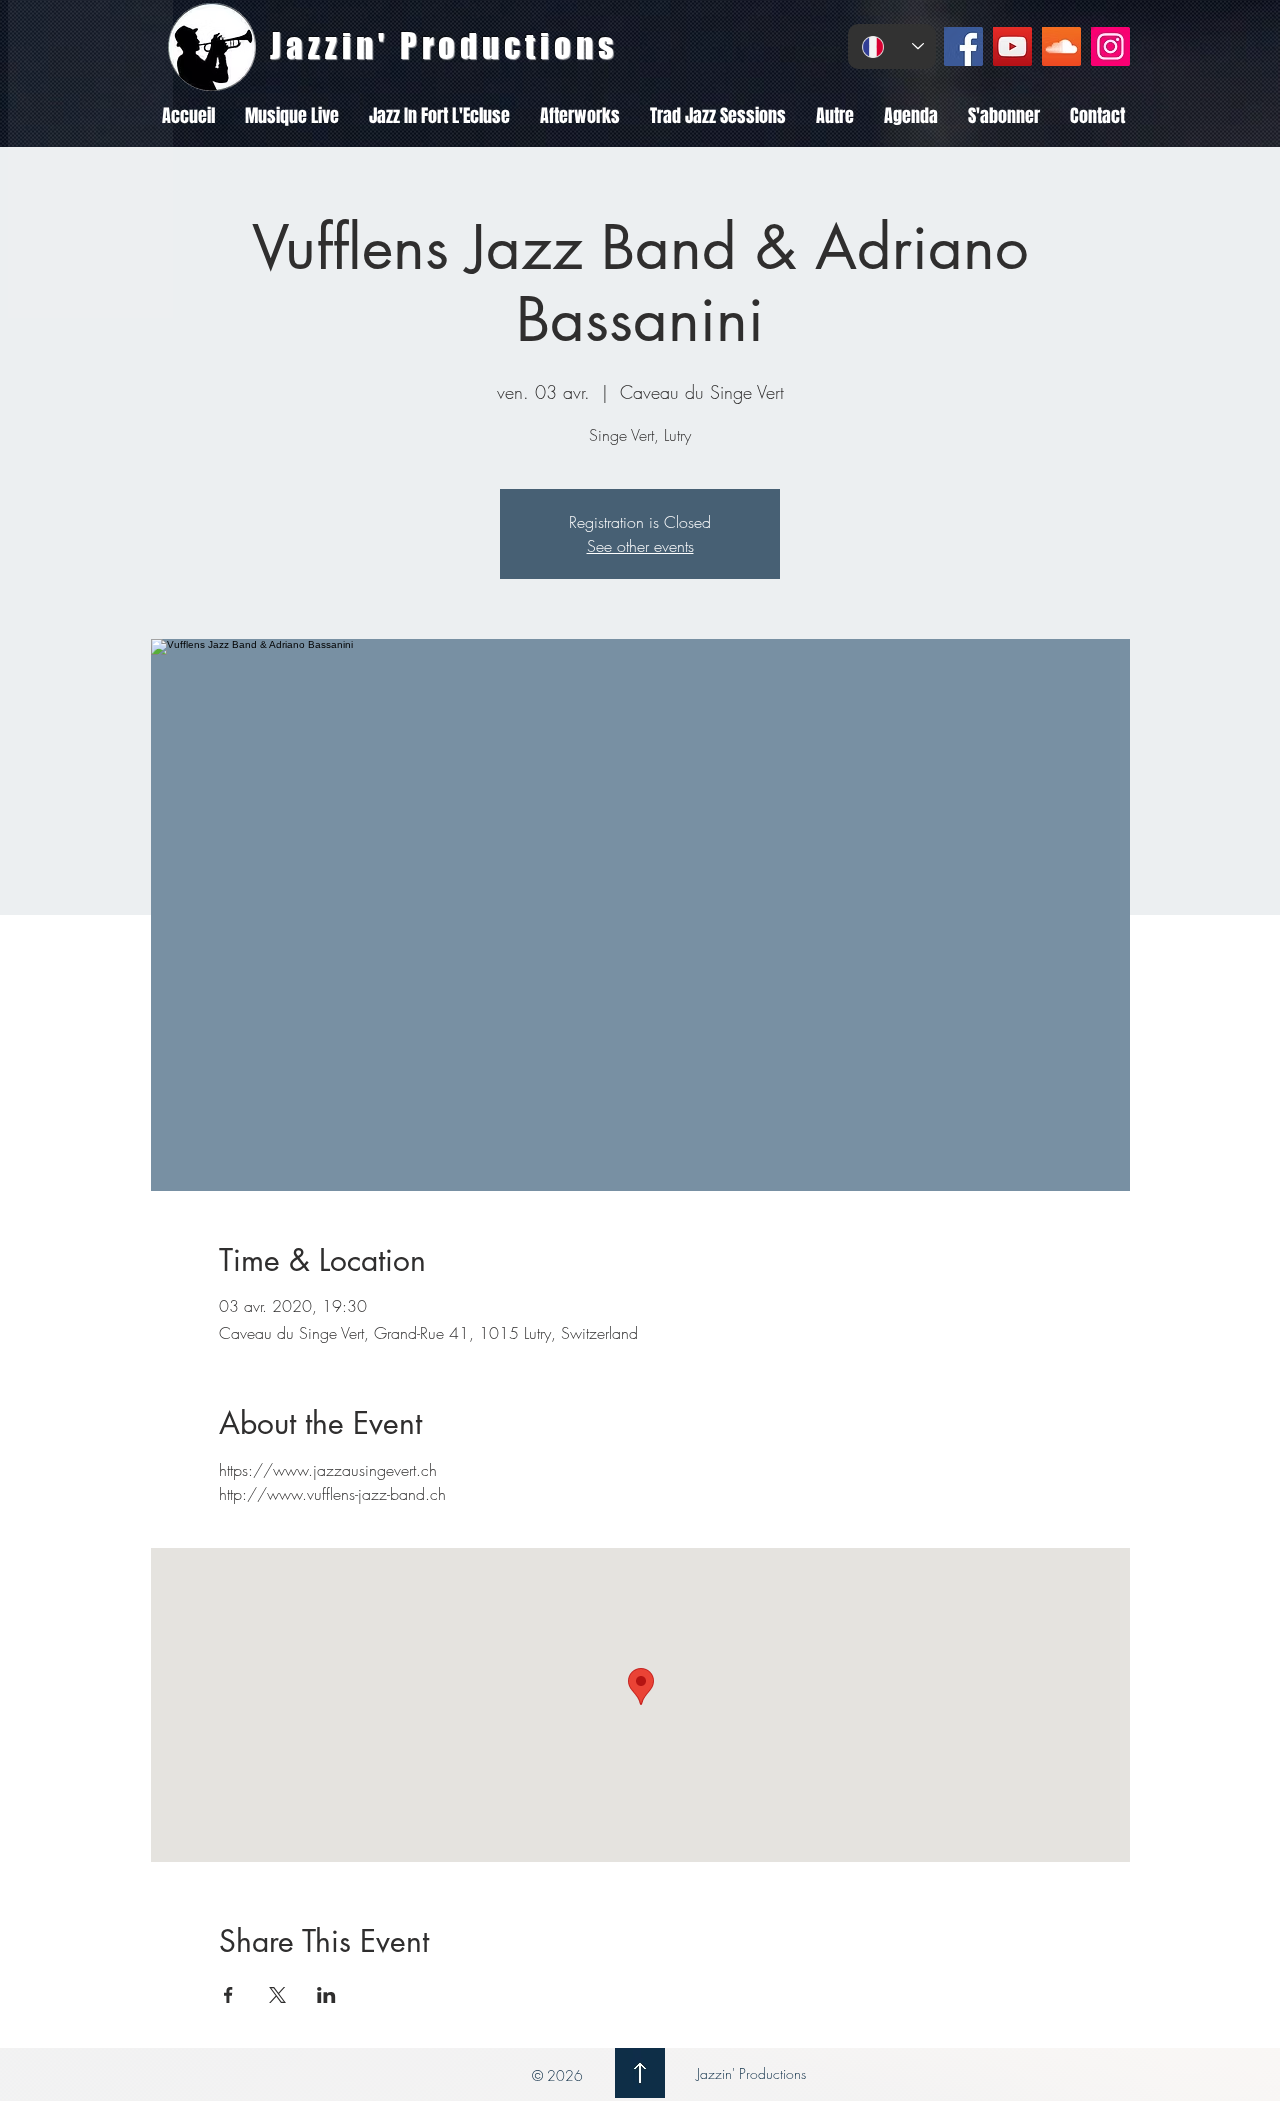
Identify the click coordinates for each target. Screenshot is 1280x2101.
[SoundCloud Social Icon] (1061, 46)
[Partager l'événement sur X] (277, 1995)
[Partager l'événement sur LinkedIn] (326, 1995)
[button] (292, 116)
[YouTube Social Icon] (1012, 46)
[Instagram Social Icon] (1110, 46)
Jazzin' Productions (749, 2073)
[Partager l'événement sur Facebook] (228, 1995)
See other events (640, 546)
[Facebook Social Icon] (963, 46)
